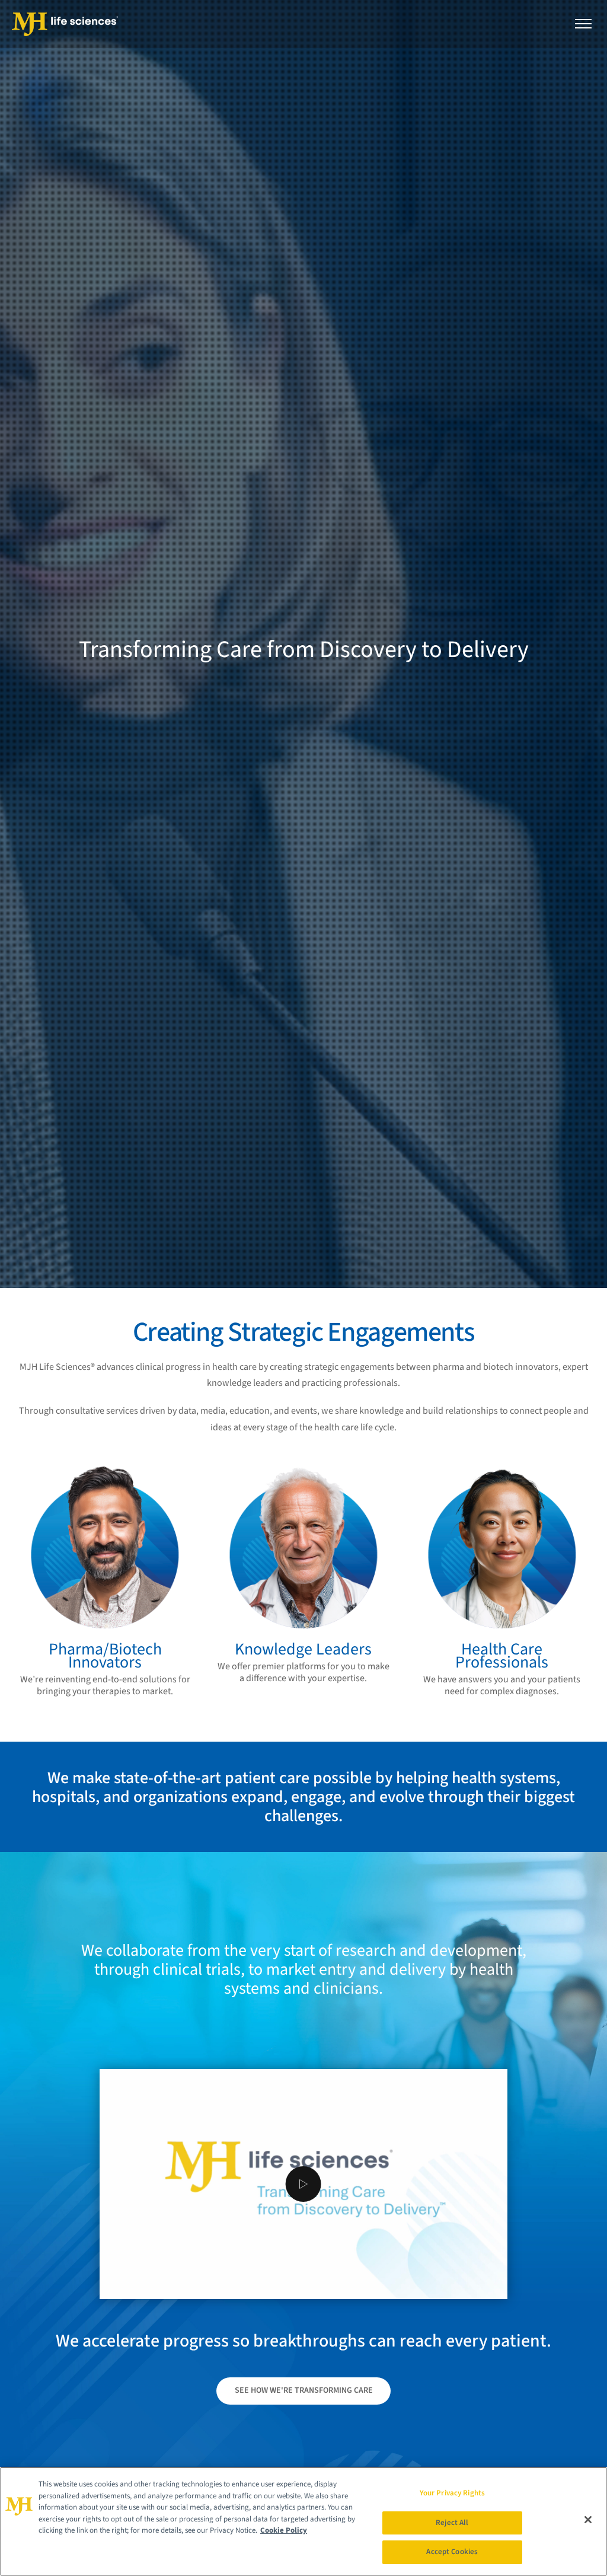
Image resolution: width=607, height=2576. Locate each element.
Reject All (452, 2523)
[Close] (588, 2520)
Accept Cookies (452, 2552)
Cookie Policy (284, 2530)
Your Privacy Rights (452, 2493)
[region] (303, 2521)
